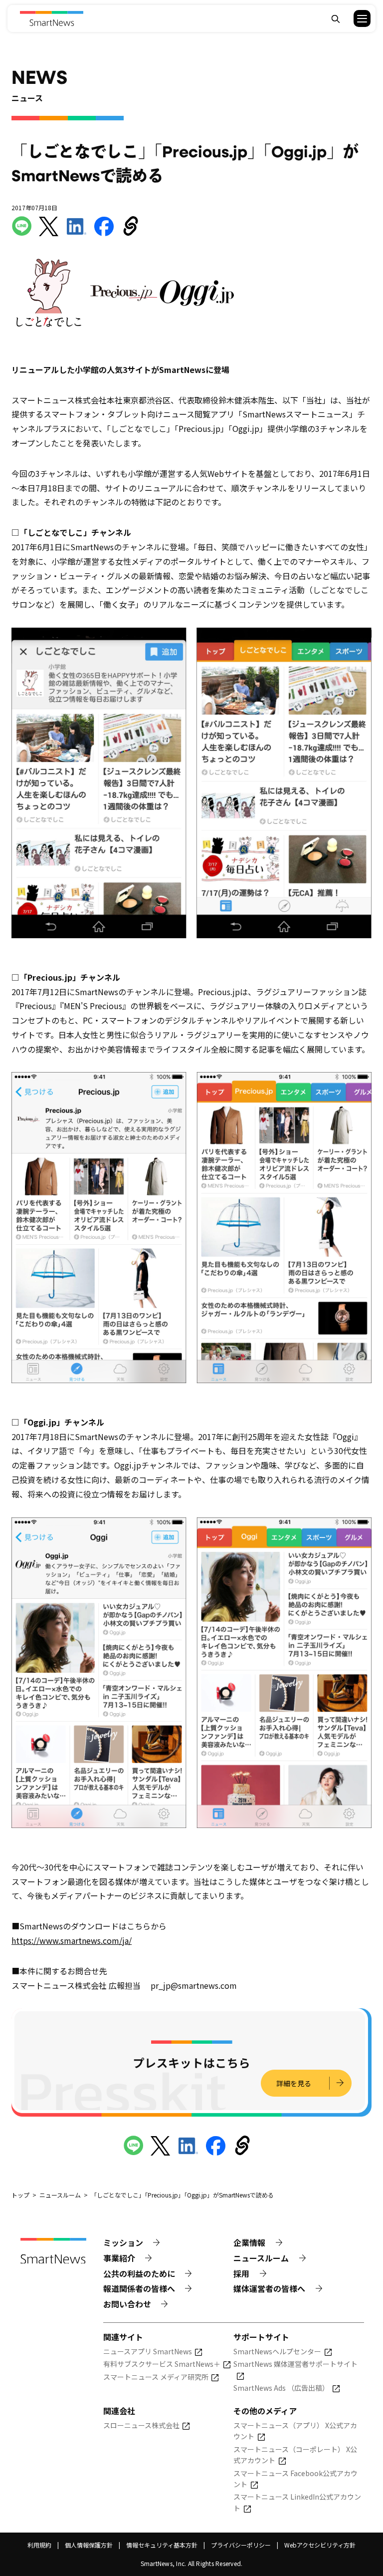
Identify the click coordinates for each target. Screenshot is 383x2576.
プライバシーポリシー (241, 2545)
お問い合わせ (127, 2304)
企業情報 (249, 2242)
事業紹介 (119, 2258)
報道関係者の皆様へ (139, 2288)
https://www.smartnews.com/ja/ (72, 1940)
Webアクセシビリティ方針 (320, 2545)
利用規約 (39, 2545)
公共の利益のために (139, 2273)
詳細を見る (294, 2083)
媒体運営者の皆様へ (269, 2288)
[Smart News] (52, 18)
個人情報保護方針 (89, 2545)
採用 (241, 2273)
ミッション (123, 2242)
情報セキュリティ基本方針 (162, 2545)
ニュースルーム (261, 2258)
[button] (356, 18)
